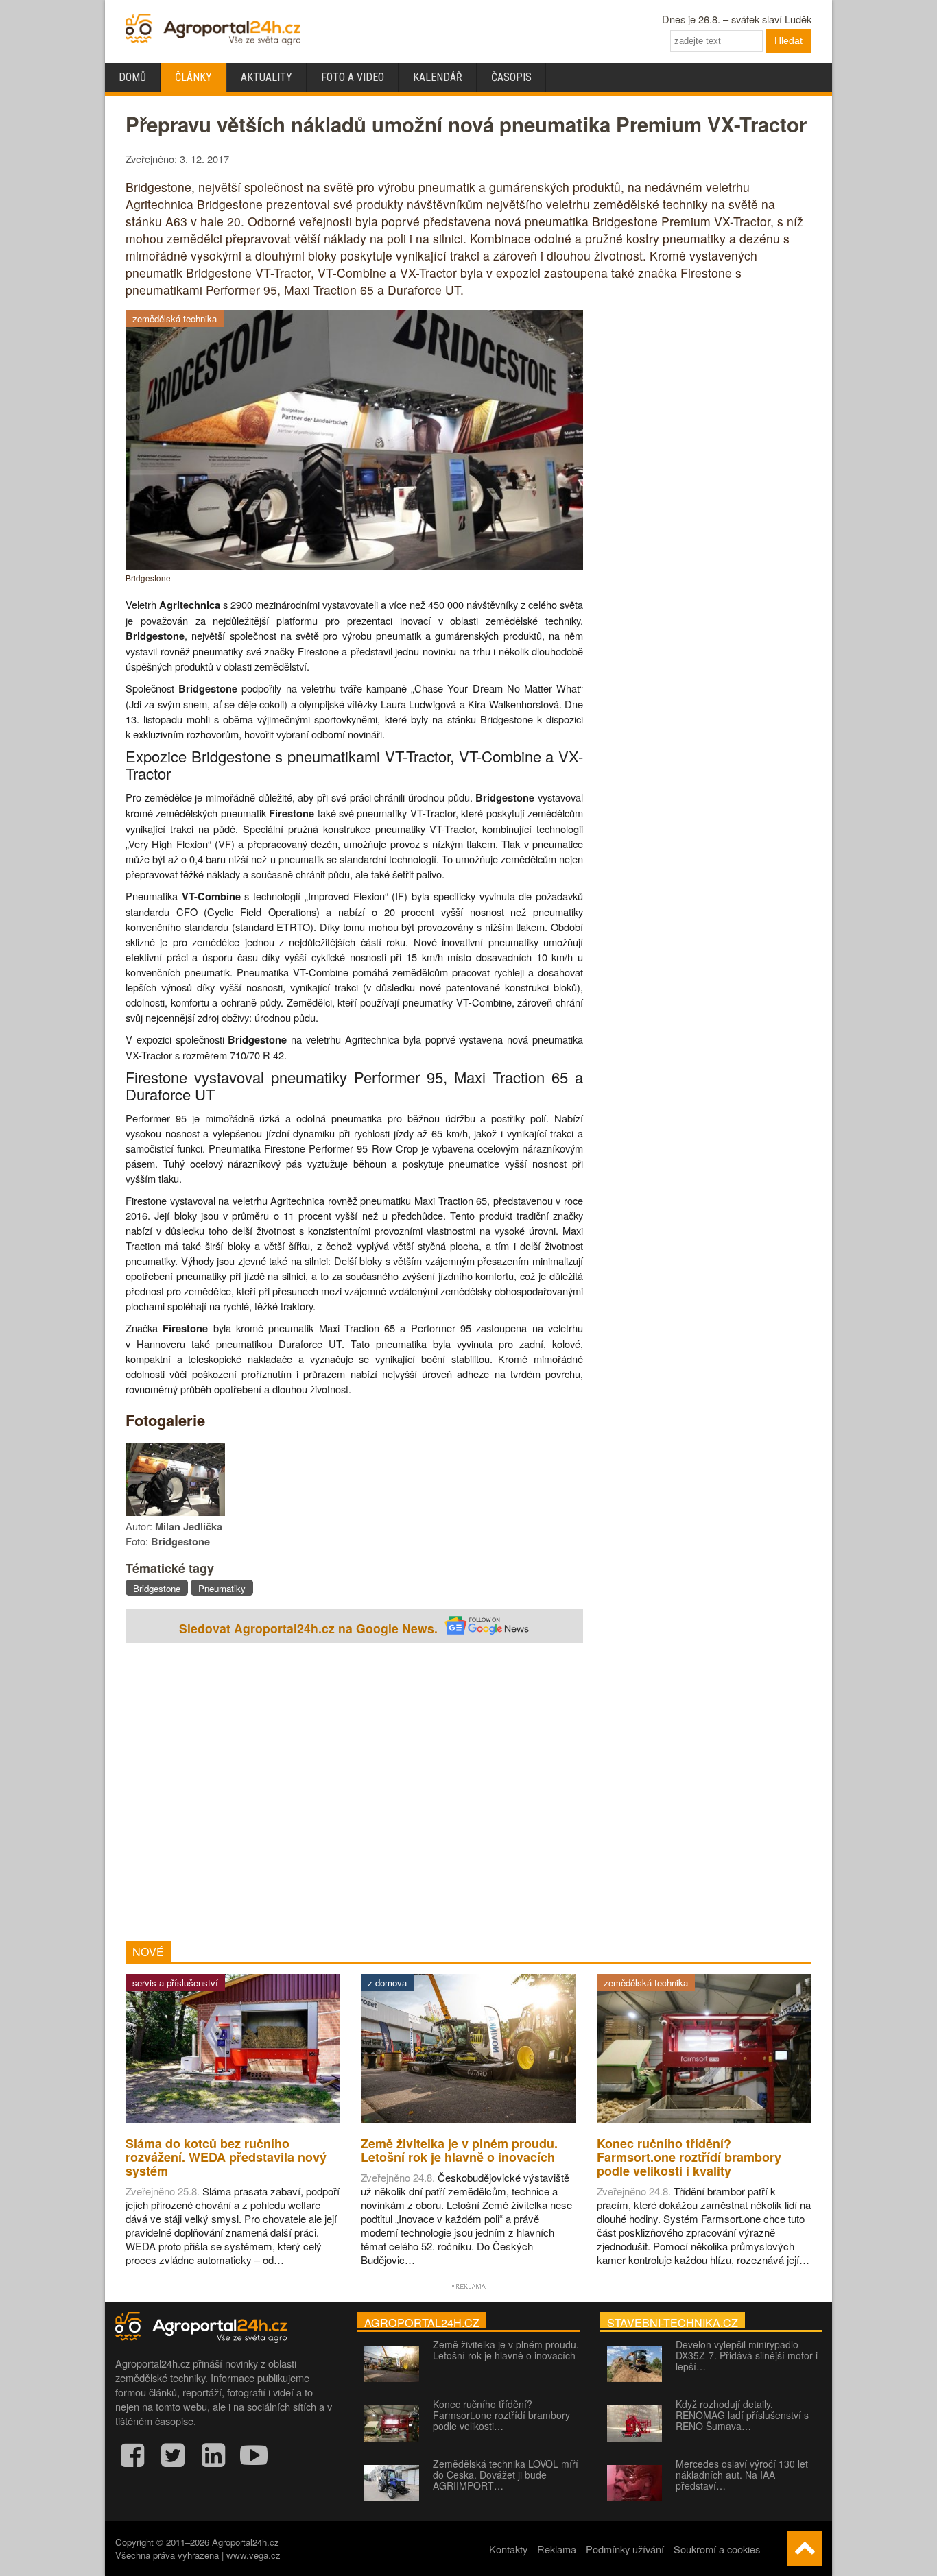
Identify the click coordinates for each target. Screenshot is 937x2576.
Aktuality (266, 77)
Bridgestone (157, 1588)
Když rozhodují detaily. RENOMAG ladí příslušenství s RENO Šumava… (742, 2415)
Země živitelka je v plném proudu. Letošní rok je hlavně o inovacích (506, 2350)
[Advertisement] (354, 1794)
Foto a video (353, 77)
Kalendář (438, 77)
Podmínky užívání (625, 2549)
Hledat (788, 40)
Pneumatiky (222, 1588)
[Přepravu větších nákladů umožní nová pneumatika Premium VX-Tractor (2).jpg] (175, 1512)
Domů (132, 77)
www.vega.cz (253, 2555)
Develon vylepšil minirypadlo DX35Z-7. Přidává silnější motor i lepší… (747, 2355)
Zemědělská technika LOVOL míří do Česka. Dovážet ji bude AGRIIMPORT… (506, 2475)
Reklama (557, 2549)
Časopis (511, 77)
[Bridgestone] (354, 565)
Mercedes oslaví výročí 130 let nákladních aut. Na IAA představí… (742, 2475)
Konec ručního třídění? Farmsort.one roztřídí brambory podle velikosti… (501, 2415)
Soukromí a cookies (717, 2549)
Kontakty (508, 2549)
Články (193, 77)
